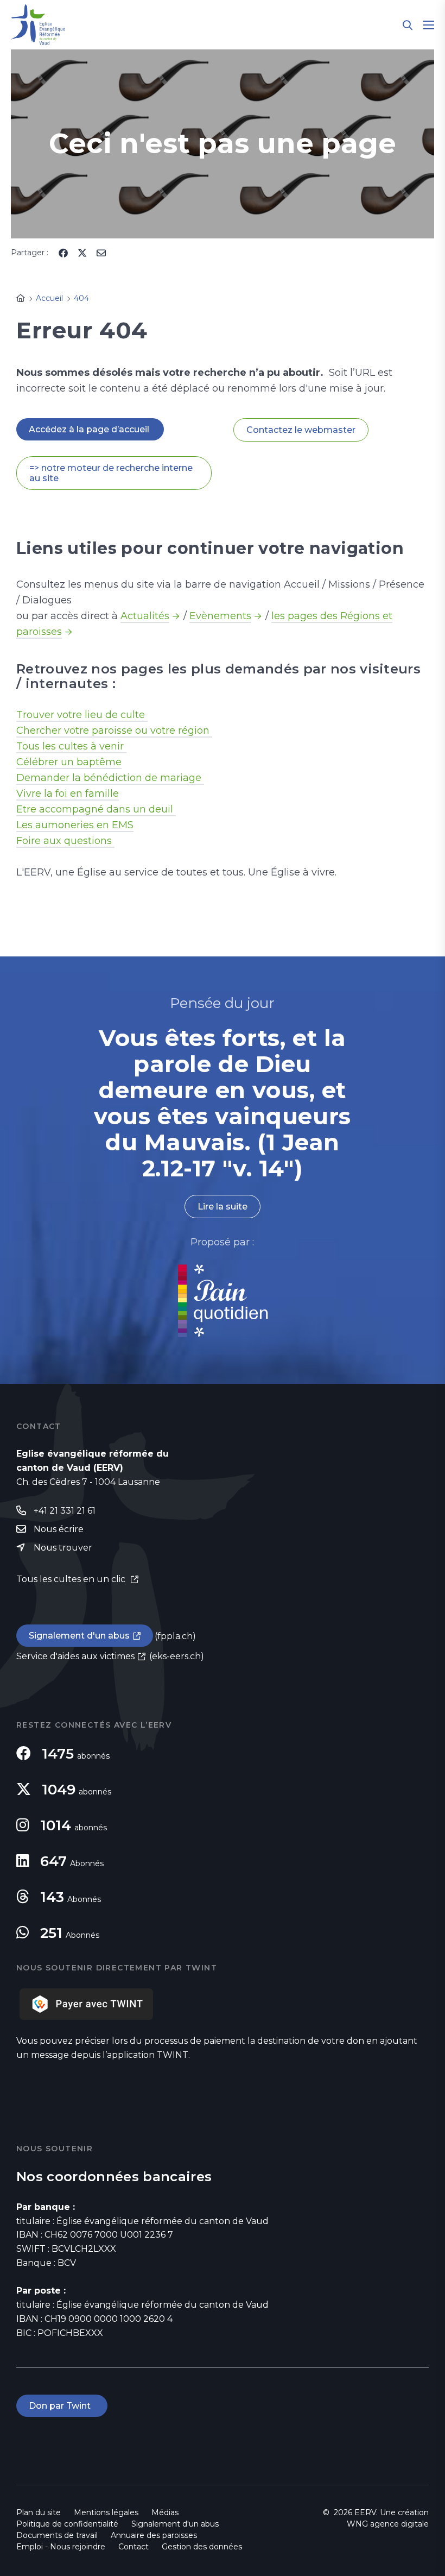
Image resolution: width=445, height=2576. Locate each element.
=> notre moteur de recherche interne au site (111, 473)
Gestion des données (202, 2547)
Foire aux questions (65, 841)
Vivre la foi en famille (68, 793)
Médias (165, 2512)
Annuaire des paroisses (154, 2535)
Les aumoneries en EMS (75, 825)
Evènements (220, 616)
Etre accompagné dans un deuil (96, 809)
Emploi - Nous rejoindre (61, 2547)
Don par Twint (62, 2406)
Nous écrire (59, 1529)
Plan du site (39, 2512)
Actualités (145, 616)
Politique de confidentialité (67, 2524)
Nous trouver (63, 1548)
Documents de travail (57, 2535)
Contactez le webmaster (301, 430)
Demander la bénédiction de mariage (110, 778)
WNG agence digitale (388, 2524)
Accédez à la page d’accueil (90, 429)
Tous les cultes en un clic (72, 1579)
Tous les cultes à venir (71, 746)
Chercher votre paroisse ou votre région (114, 730)
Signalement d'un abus (79, 1636)
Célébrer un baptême (69, 762)
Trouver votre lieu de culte (82, 715)
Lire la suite (223, 1207)
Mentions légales (106, 2512)
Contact (133, 2547)
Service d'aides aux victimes (75, 1656)
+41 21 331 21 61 (65, 1511)
